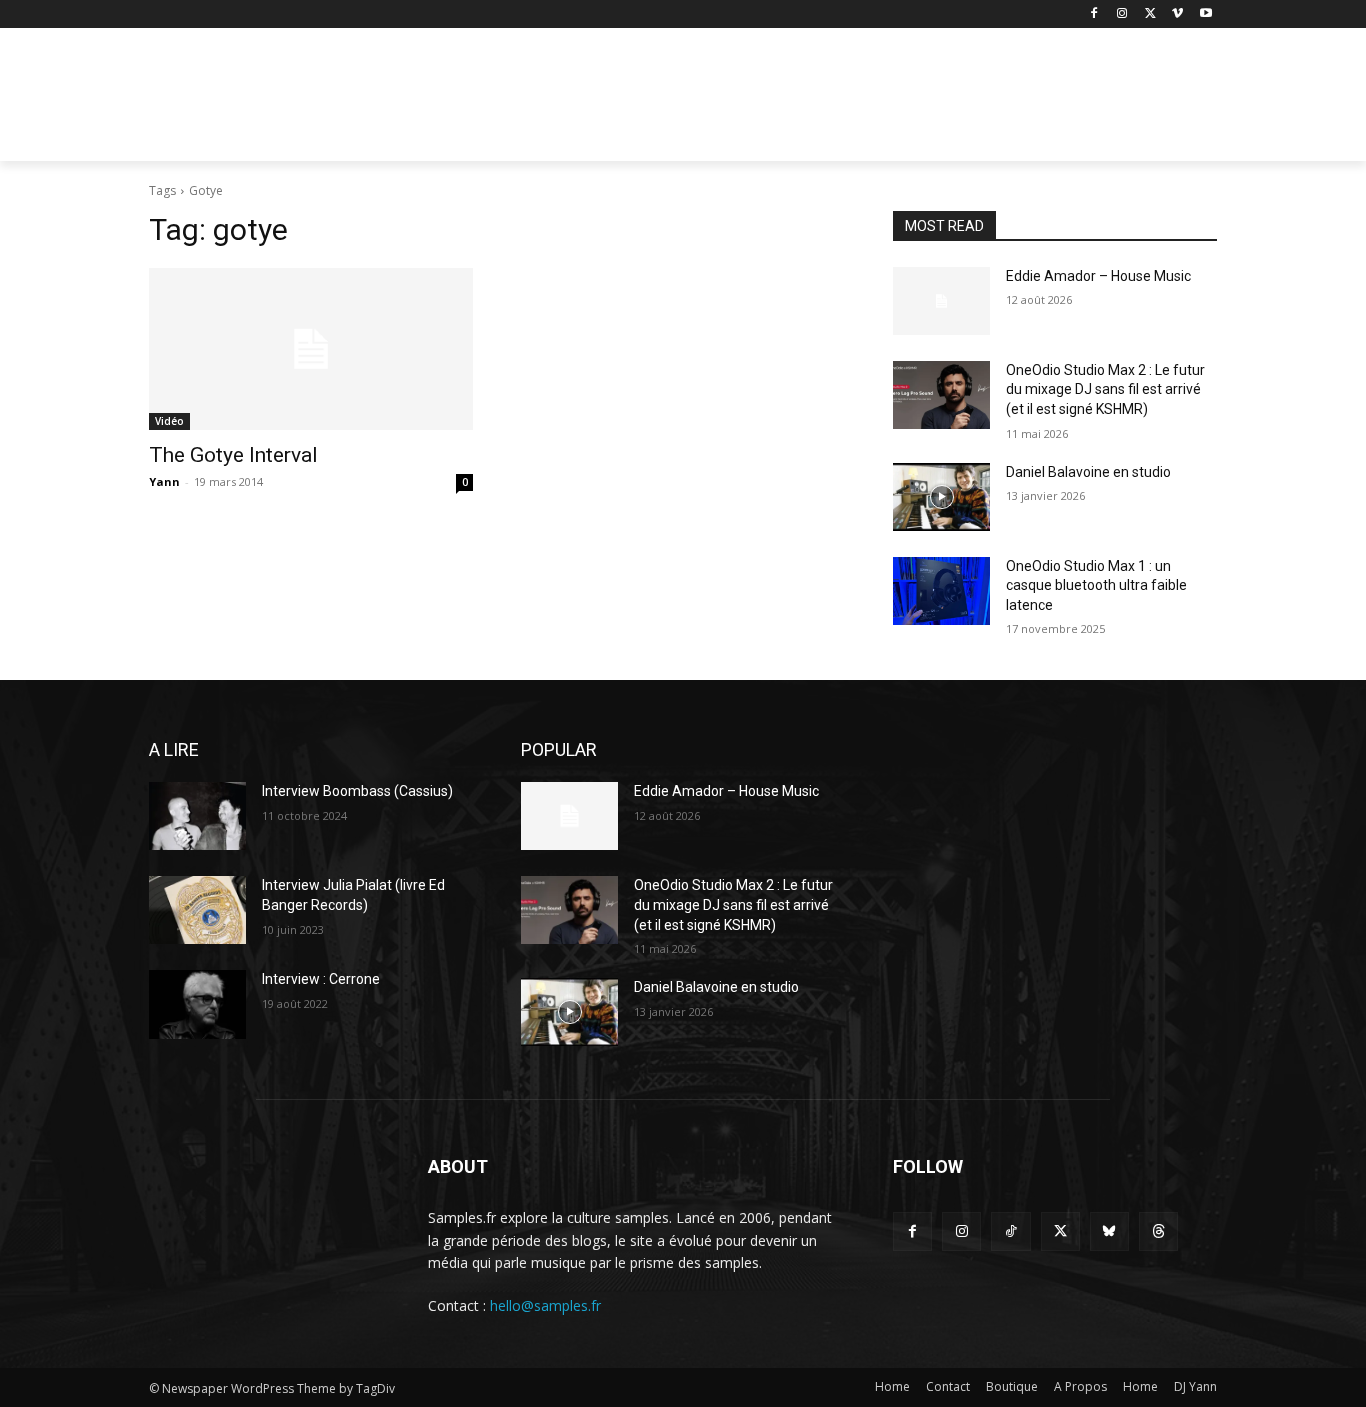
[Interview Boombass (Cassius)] (197, 816)
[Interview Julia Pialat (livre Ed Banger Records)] (197, 910)
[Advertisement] (833, 101)
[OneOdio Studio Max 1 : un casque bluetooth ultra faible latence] (941, 591)
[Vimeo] (1177, 14)
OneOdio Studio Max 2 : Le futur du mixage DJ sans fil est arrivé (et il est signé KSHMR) (1105, 389)
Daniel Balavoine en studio (1088, 472)
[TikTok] (1010, 1231)
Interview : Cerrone (321, 979)
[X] (1150, 14)
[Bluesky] (1109, 1231)
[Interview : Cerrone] (197, 1004)
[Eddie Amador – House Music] (941, 301)
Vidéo (169, 421)
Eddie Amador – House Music (1098, 276)
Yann (164, 481)
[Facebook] (1094, 14)
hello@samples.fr (545, 1305)
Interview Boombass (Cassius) (357, 791)
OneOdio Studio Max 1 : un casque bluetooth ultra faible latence (1096, 585)
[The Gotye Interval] (311, 349)
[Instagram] (1122, 14)
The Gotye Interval (233, 455)
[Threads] (1158, 1231)
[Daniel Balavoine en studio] (941, 497)
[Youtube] (1205, 14)
